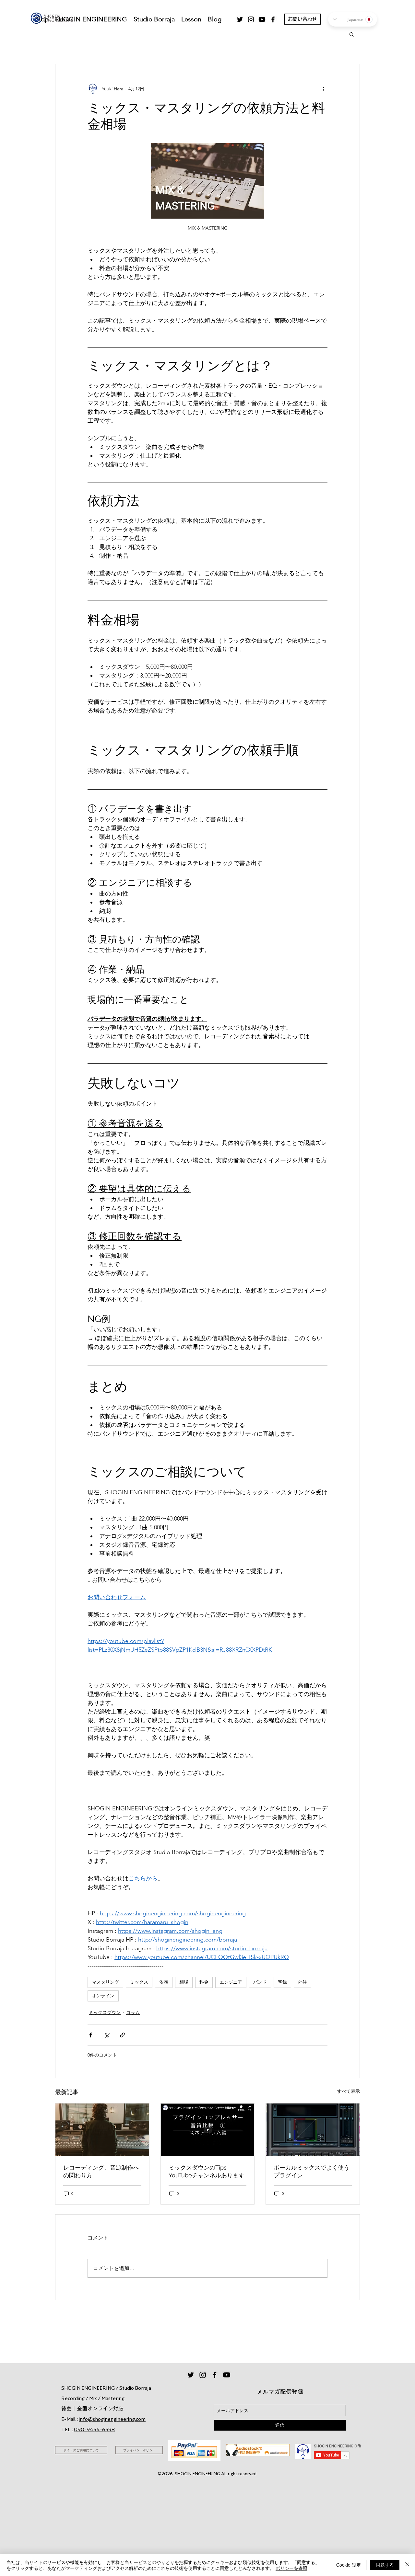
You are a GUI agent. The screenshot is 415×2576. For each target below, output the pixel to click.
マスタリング (105, 1982)
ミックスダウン (105, 2012)
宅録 (282, 1982)
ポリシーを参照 (291, 2568)
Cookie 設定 (349, 2565)
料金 (204, 1982)
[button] (352, 34)
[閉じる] (407, 2565)
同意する (385, 2565)
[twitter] (240, 19)
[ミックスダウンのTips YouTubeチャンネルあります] (208, 2130)
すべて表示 (349, 2091)
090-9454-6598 (94, 2429)
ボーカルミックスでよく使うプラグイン (312, 2171)
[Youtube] (262, 19)
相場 (184, 1982)
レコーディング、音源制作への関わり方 (101, 2171)
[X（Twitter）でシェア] (107, 2035)
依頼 (164, 1982)
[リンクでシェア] (122, 2035)
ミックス (139, 1982)
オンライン (103, 1996)
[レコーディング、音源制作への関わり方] (102, 2130)
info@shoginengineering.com (112, 2419)
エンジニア (231, 1982)
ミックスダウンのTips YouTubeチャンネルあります (207, 2171)
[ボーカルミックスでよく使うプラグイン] (313, 2130)
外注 (302, 1982)
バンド (260, 1982)
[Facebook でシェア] (91, 2035)
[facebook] (273, 19)
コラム (133, 2012)
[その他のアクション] (324, 89)
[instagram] (251, 19)
